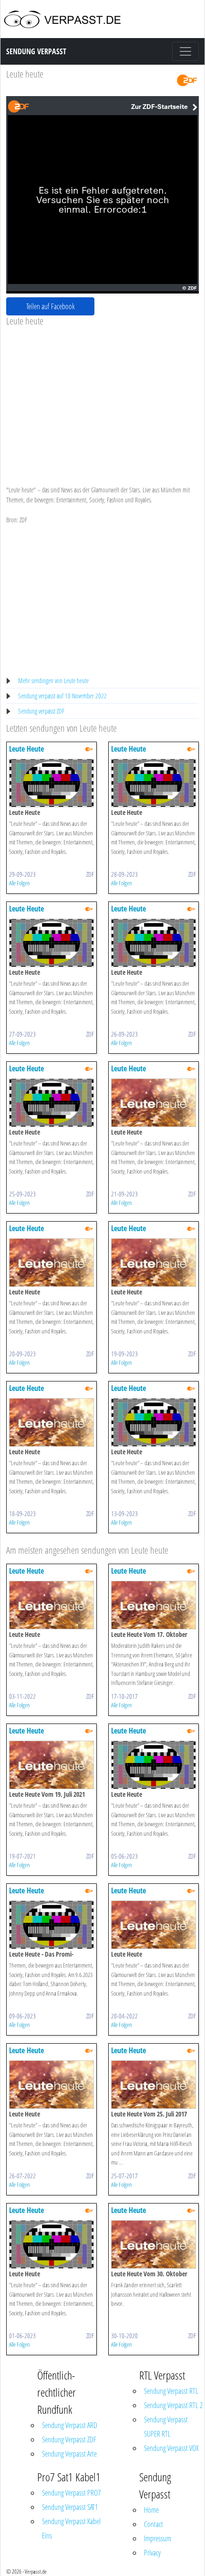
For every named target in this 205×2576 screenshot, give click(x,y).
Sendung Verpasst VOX (171, 2448)
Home (151, 2510)
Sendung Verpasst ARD (70, 2425)
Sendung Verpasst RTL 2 (173, 2405)
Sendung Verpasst (36, 51)
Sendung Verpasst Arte (69, 2454)
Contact (154, 2524)
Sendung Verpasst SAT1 (70, 2507)
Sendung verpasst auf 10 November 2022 (62, 696)
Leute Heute (26, 749)
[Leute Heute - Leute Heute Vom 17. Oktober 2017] (154, 1604)
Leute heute (25, 74)
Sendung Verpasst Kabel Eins (71, 2528)
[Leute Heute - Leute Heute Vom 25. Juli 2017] (154, 2084)
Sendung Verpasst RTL (171, 2391)
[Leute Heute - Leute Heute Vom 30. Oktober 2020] (154, 2244)
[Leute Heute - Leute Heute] (51, 782)
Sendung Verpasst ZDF (69, 2439)
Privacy (152, 2553)
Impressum (158, 2538)
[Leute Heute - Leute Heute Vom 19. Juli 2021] (51, 1764)
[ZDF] (187, 80)
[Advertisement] (102, 398)
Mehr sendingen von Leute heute (53, 681)
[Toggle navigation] (185, 51)
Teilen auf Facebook (51, 306)
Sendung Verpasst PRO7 (71, 2493)
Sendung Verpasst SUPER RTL (166, 2427)
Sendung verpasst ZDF (41, 711)
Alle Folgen (20, 883)
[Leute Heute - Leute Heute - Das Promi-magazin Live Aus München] (51, 1924)
